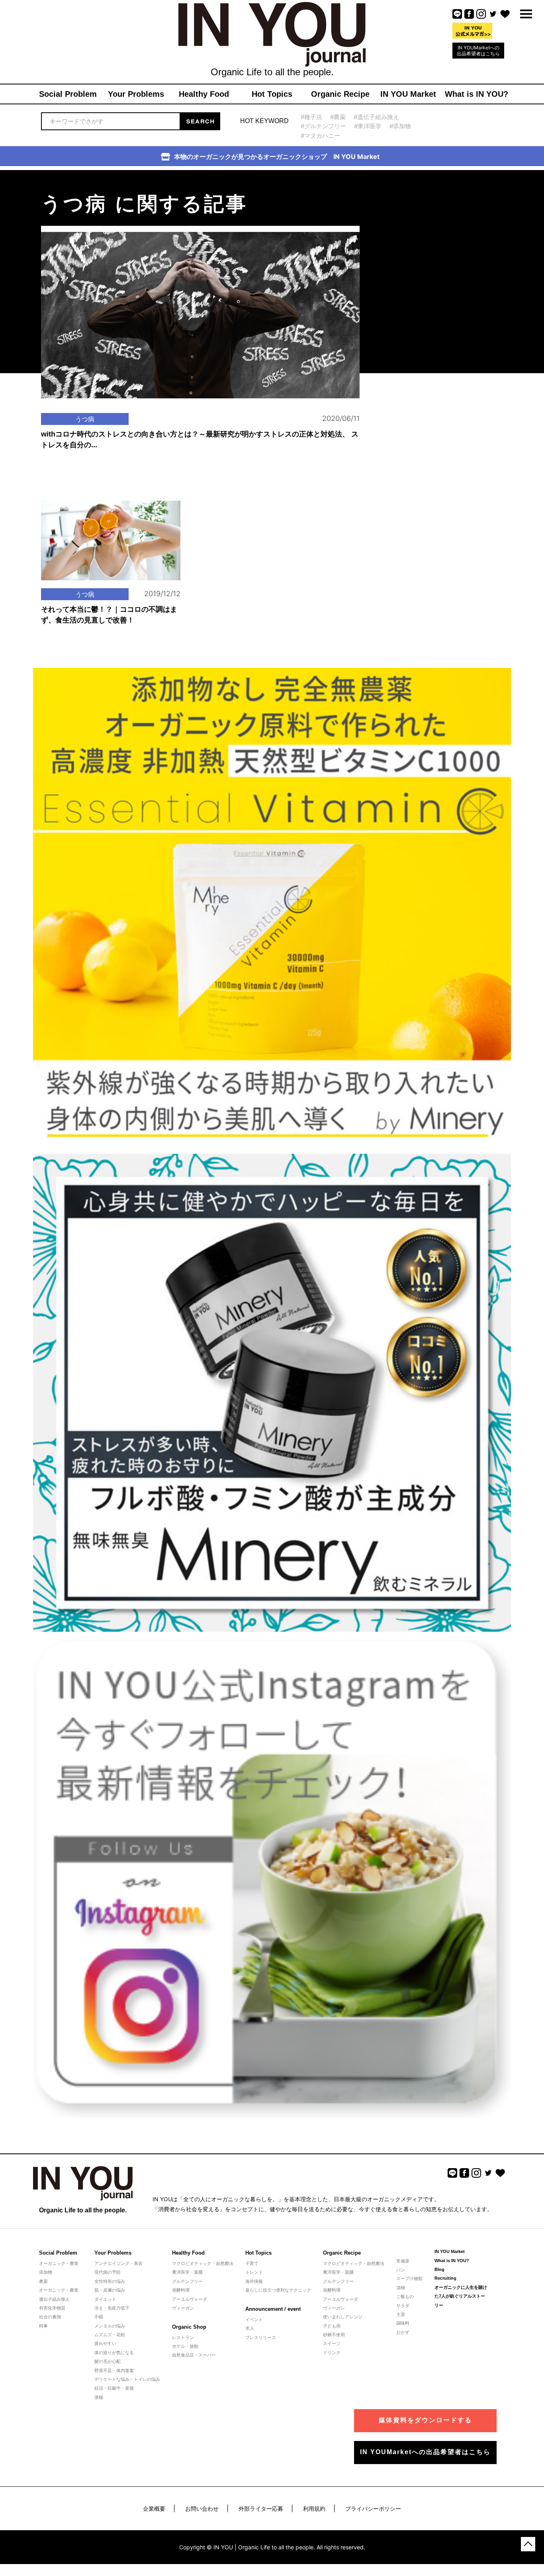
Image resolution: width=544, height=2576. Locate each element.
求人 (250, 2328)
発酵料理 (181, 2290)
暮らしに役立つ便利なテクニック (278, 2290)
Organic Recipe (342, 2253)
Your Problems (113, 2253)
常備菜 (403, 2261)
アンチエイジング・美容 (118, 2263)
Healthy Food (188, 2253)
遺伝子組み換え (54, 2299)
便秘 (99, 2397)
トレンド (254, 2272)
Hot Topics (258, 2253)
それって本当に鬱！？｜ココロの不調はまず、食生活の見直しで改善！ (109, 615)
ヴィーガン (183, 2308)
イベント (254, 2320)
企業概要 (154, 2508)
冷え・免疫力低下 (112, 2308)
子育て (252, 2263)
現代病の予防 (108, 2272)
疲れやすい (105, 2343)
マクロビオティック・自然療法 (203, 2263)
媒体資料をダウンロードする (425, 2420)
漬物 (401, 2288)
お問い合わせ (202, 2508)
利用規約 (314, 2508)
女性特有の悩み (110, 2281)
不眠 (99, 2317)
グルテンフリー (187, 2281)
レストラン (183, 2337)
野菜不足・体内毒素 (114, 2370)
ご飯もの (405, 2296)
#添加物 (400, 126)
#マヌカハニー (320, 136)
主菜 (401, 2314)
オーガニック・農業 (59, 2263)
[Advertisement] (427, 220)
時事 (43, 2326)
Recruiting (445, 2278)
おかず (403, 2332)
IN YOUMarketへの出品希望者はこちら (478, 51)
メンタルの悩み (110, 2326)
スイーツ (332, 2343)
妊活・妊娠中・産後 (114, 2388)
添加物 (46, 2272)
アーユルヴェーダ (190, 2299)
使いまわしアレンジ (343, 2317)
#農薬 (338, 117)
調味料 (403, 2323)
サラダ (403, 2306)
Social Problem (58, 2253)
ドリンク (332, 2353)
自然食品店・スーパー (194, 2355)
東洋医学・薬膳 (187, 2272)
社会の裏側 (50, 2317)
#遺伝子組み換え (376, 117)
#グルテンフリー (323, 126)
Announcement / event (273, 2309)
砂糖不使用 (334, 2335)
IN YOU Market (450, 2251)
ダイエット (105, 2299)
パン (401, 2270)
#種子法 (311, 117)
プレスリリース (261, 2337)
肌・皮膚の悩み (110, 2290)
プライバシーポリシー (373, 2508)
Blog (439, 2269)
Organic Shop (189, 2327)
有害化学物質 (52, 2308)
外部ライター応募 (261, 2508)
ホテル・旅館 (185, 2346)
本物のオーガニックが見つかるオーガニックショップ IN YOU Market (277, 157)
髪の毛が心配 (108, 2361)
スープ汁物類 (409, 2278)
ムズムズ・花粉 (110, 2335)
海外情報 (254, 2281)
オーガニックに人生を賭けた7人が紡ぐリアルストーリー (461, 2296)
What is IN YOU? (452, 2261)
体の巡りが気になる (114, 2353)
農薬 (43, 2281)
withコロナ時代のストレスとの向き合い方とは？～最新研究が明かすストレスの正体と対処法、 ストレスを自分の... (200, 439)
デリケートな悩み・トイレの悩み (127, 2379)
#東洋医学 (368, 126)
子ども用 (332, 2326)
